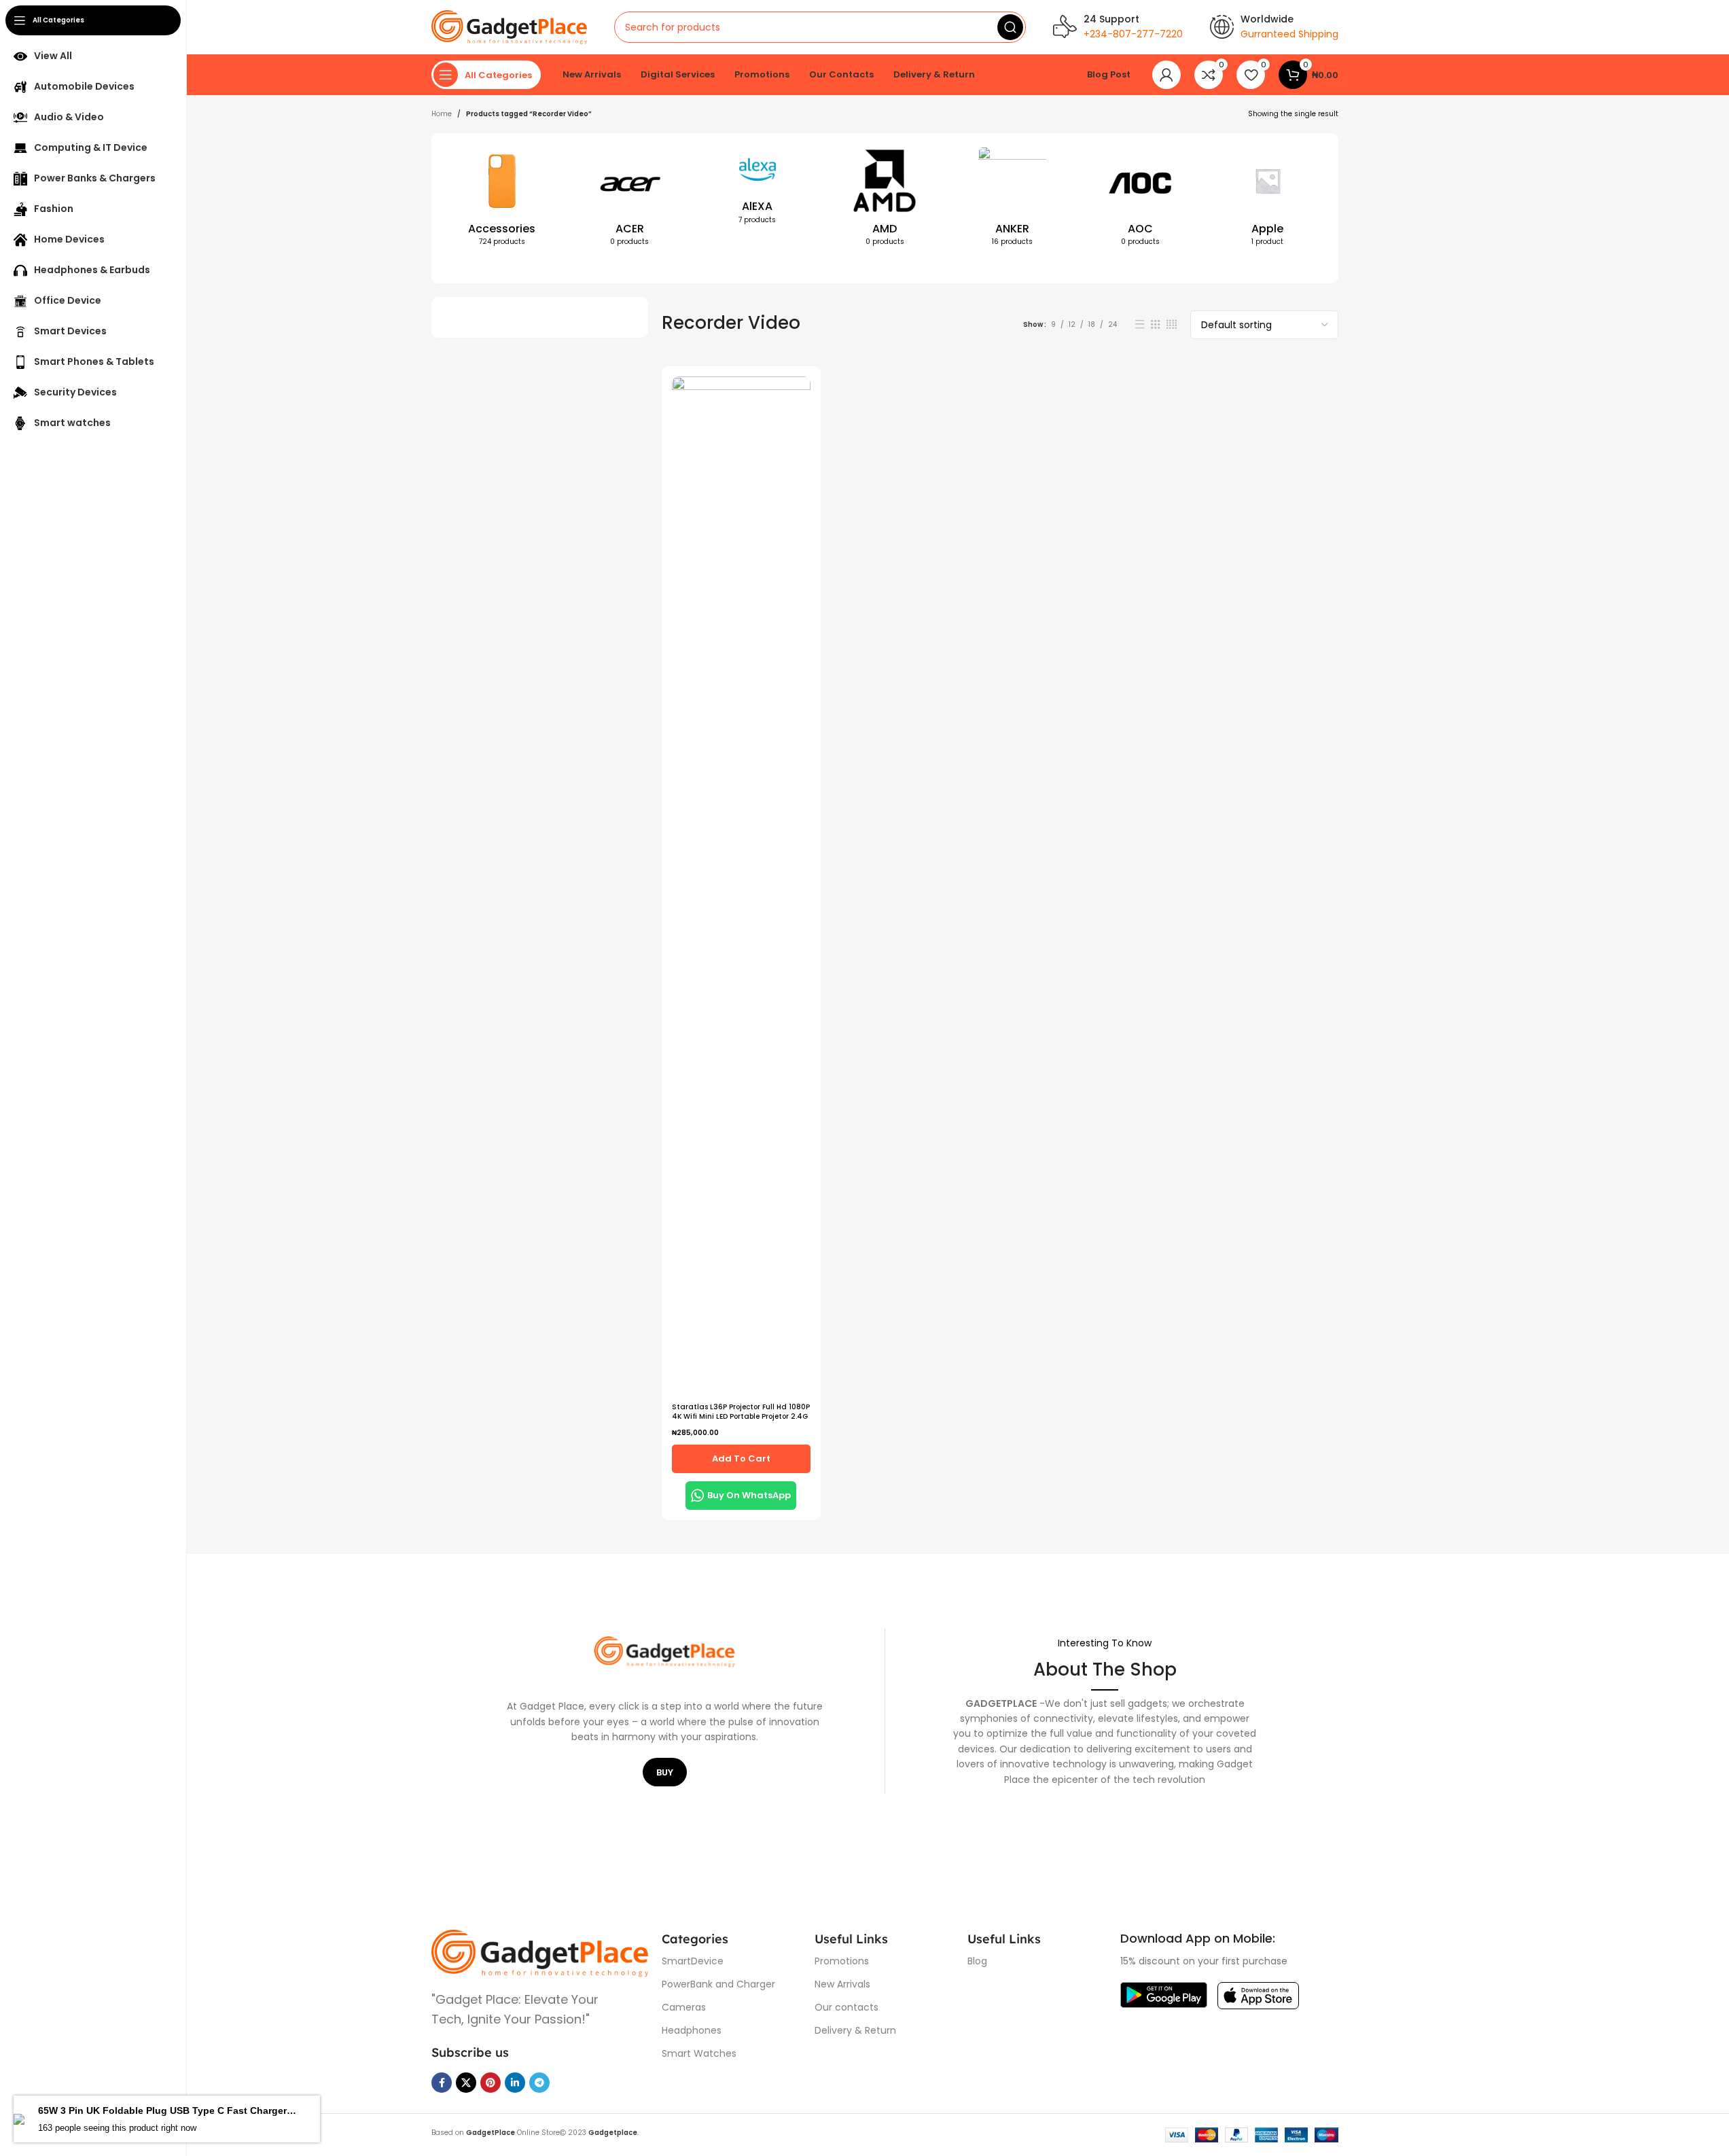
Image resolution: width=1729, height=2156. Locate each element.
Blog (977, 1961)
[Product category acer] (630, 200)
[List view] (1140, 324)
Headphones (692, 2030)
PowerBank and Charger (718, 1984)
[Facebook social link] (442, 2083)
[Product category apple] (1268, 200)
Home (442, 114)
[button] (741, 1459)
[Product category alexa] (757, 190)
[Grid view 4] (1172, 324)
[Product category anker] (1012, 200)
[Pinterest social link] (491, 2083)
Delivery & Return (855, 2030)
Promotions (842, 1961)
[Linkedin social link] (515, 2083)
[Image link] (540, 1952)
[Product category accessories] (502, 200)
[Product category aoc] (1140, 200)
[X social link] (466, 2083)
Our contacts (846, 2007)
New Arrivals (842, 1984)
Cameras (684, 2007)
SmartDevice (693, 1961)
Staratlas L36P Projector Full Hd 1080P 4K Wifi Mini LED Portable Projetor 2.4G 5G (741, 1416)
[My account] (1166, 75)
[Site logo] (509, 27)
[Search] (1010, 27)
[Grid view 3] (1156, 324)
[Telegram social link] (539, 2083)
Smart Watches (699, 2053)
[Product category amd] (885, 200)
